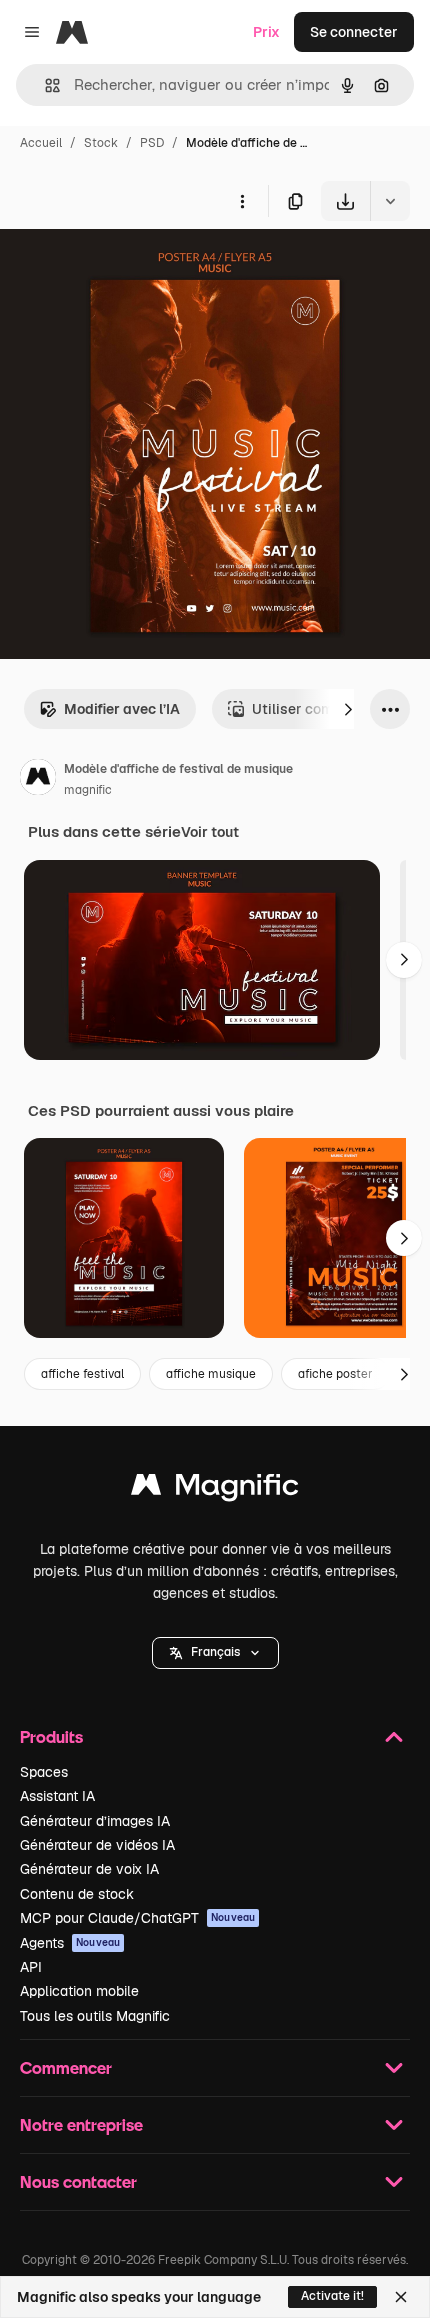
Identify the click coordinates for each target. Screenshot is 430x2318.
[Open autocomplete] (44, 85)
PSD (152, 143)
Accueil (41, 143)
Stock (101, 143)
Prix (266, 32)
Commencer (66, 2067)
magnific (88, 790)
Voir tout (210, 832)
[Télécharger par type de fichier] (390, 201)
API (31, 1967)
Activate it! (332, 2296)
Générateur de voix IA (89, 1869)
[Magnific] (215, 1489)
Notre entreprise (81, 2124)
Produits (51, 1736)
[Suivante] (348, 709)
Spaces (44, 1772)
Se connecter (354, 32)
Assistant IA (57, 1796)
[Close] (401, 2297)
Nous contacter (78, 2181)
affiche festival (82, 1374)
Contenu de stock (77, 1894)
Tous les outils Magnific (95, 2016)
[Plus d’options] (242, 201)
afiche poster (335, 1374)
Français (215, 1652)
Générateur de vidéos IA (97, 1845)
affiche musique (211, 1374)
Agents (70, 1943)
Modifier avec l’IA (122, 709)
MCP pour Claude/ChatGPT (137, 1918)
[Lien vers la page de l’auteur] (38, 780)
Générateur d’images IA (95, 1821)
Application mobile (79, 1991)
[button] (215, 1653)
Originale (132, 267)
